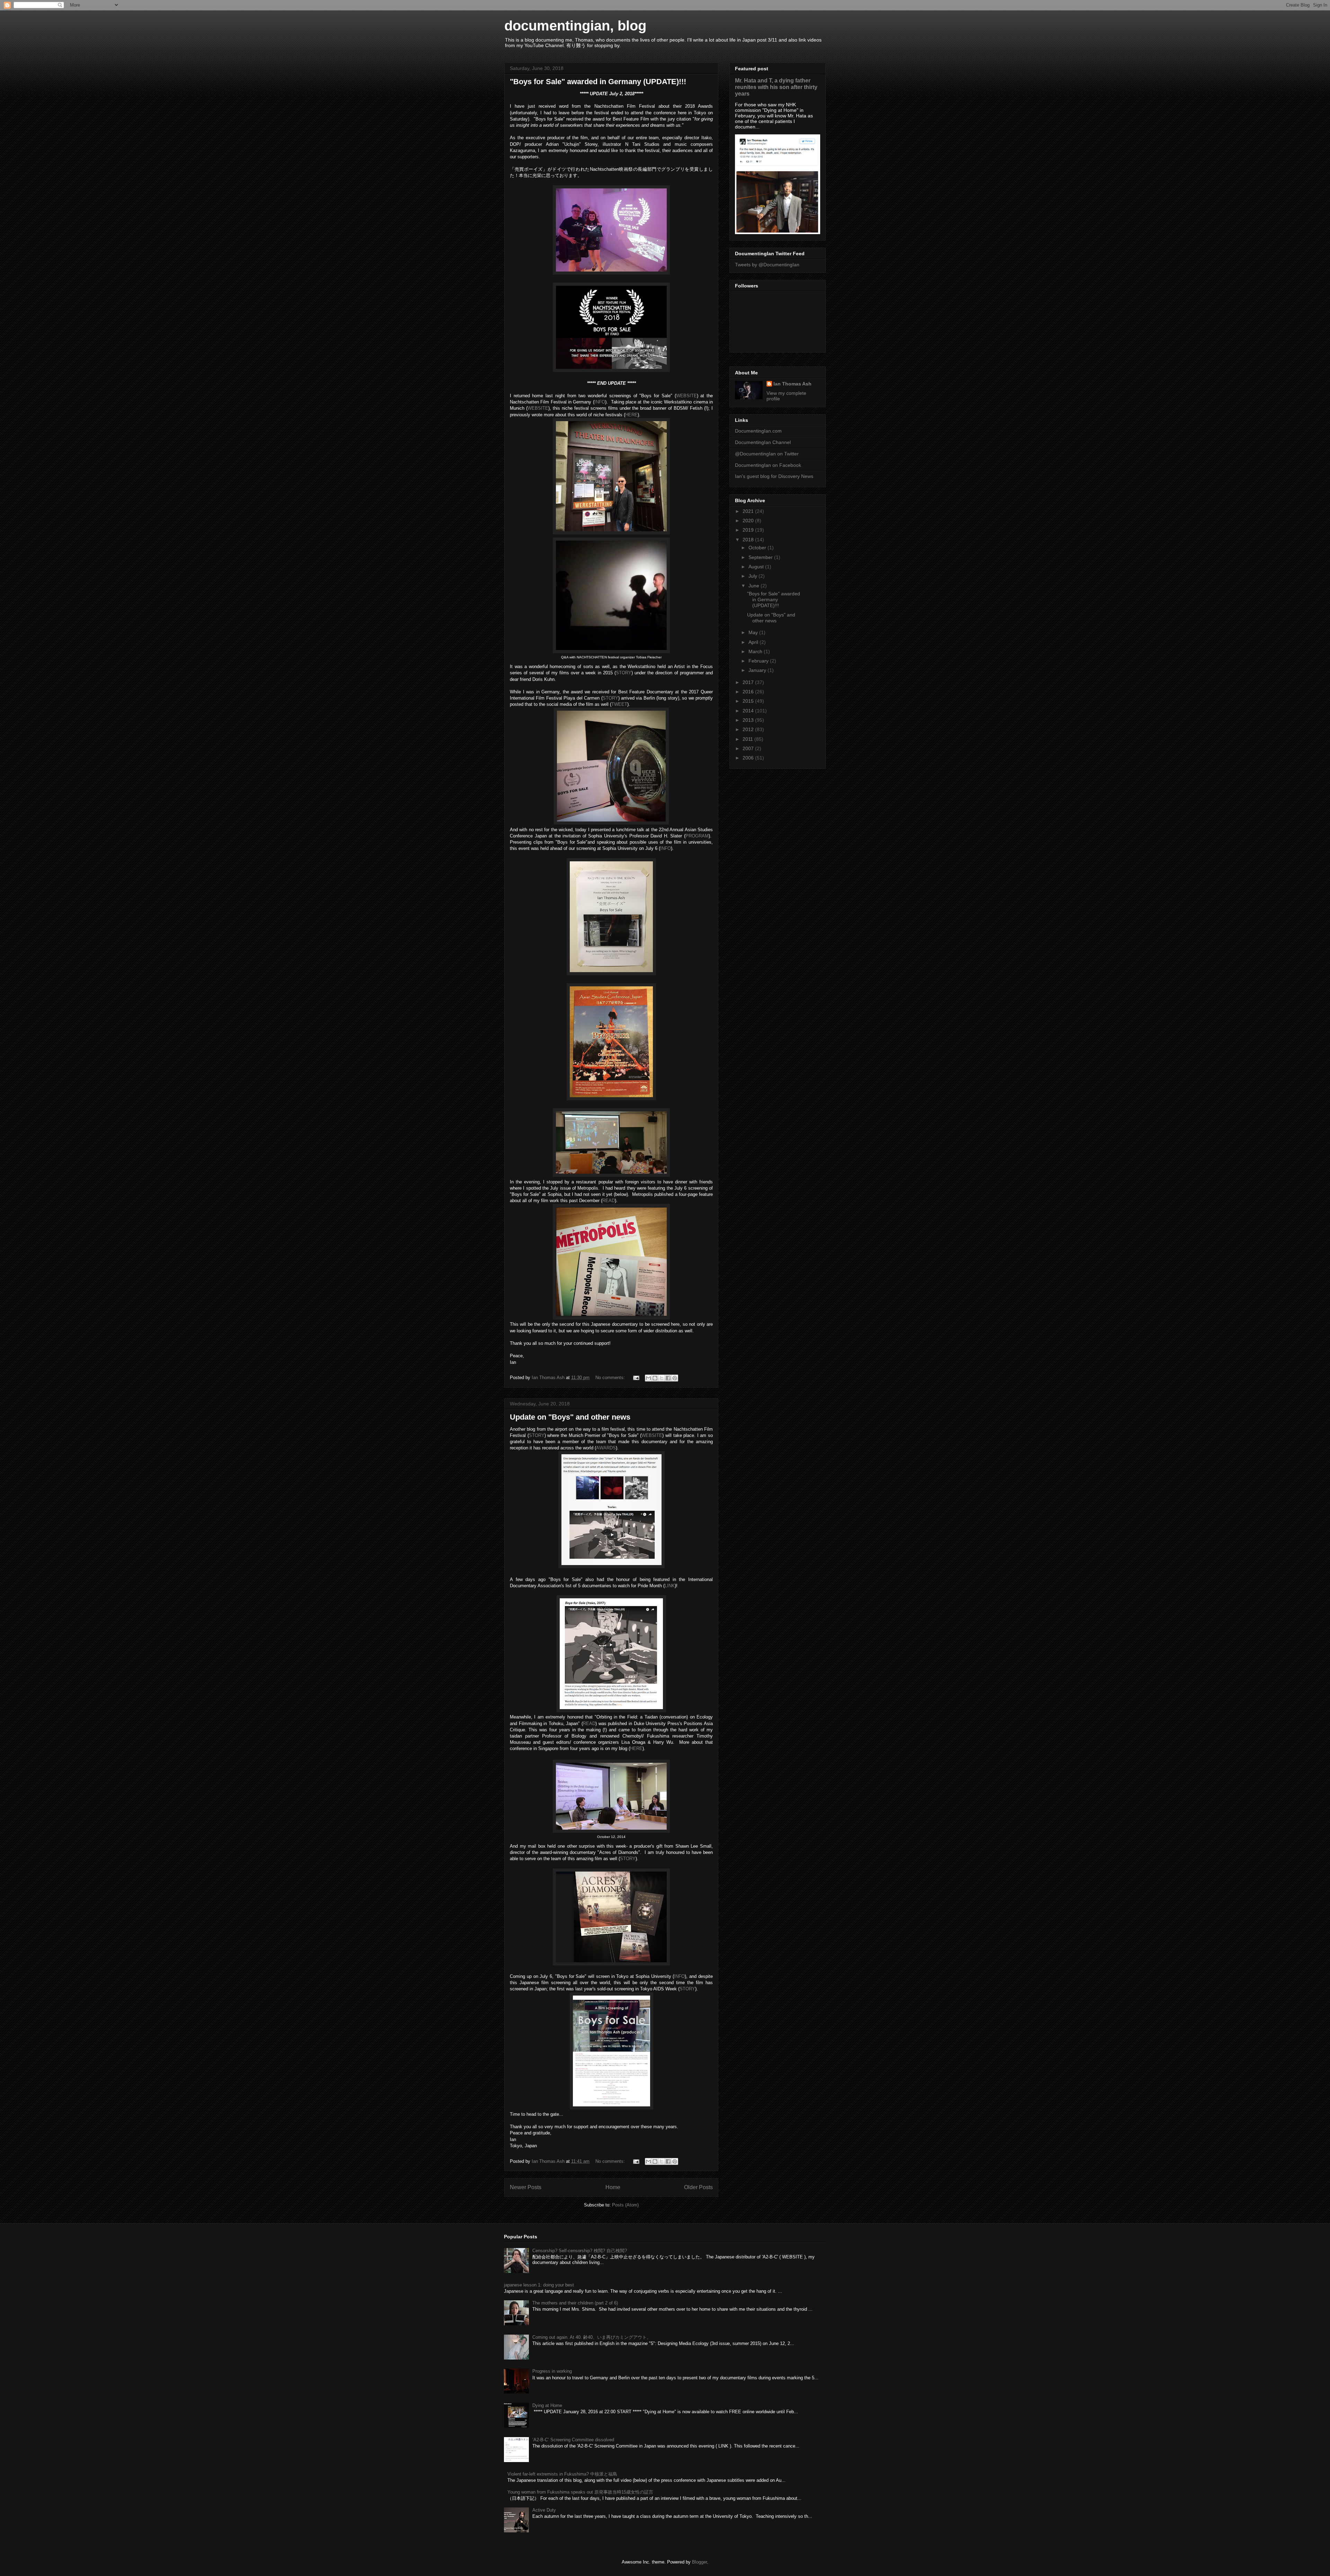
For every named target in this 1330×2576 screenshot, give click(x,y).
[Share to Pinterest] (675, 1378)
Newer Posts (526, 2187)
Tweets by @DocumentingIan (767, 265)
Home (613, 2187)
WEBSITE (686, 396)
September (761, 557)
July (753, 576)
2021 (749, 511)
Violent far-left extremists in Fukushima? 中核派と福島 (562, 2474)
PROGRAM (697, 836)
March (756, 651)
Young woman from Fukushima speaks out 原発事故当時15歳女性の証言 (580, 2492)
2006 (749, 758)
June (755, 586)
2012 (749, 729)
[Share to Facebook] (668, 1378)
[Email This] (648, 1378)
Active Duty (544, 2510)
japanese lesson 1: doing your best (539, 2285)
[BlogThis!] (655, 1378)
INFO (600, 402)
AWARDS (606, 1448)
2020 (749, 521)
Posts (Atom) (625, 2205)
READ (609, 1201)
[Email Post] (636, 1378)
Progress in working (552, 2371)
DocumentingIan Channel (763, 442)
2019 (749, 530)
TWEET (619, 704)
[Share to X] (662, 1378)
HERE (631, 415)
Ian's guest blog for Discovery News (774, 476)
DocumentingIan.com (758, 431)
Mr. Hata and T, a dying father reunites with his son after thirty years (776, 87)
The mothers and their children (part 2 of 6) (575, 2303)
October (758, 548)
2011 (748, 739)
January (758, 670)
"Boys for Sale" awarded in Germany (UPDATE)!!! (598, 82)
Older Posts (698, 2187)
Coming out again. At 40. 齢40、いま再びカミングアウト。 (592, 2337)
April (754, 642)
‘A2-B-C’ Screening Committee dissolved (573, 2440)
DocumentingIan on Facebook (768, 465)
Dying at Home (547, 2405)
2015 (749, 701)
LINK (670, 1586)
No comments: (611, 1378)
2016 (749, 692)
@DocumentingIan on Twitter (767, 454)
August (757, 567)
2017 (749, 682)
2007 (749, 748)
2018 (749, 540)
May (754, 632)
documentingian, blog (575, 26)
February (759, 661)
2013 (749, 720)
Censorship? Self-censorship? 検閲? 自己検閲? (580, 2251)
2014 (749, 711)
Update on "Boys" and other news (570, 1417)
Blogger (699, 2562)
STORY (624, 673)
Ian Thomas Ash (792, 384)
